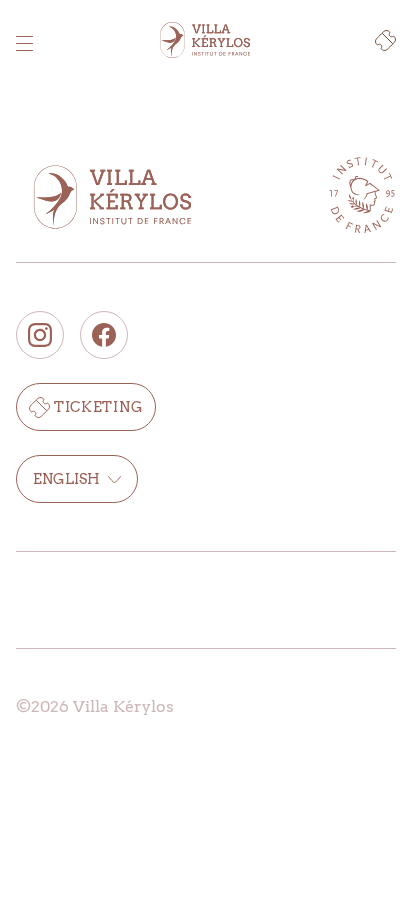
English (66, 479)
